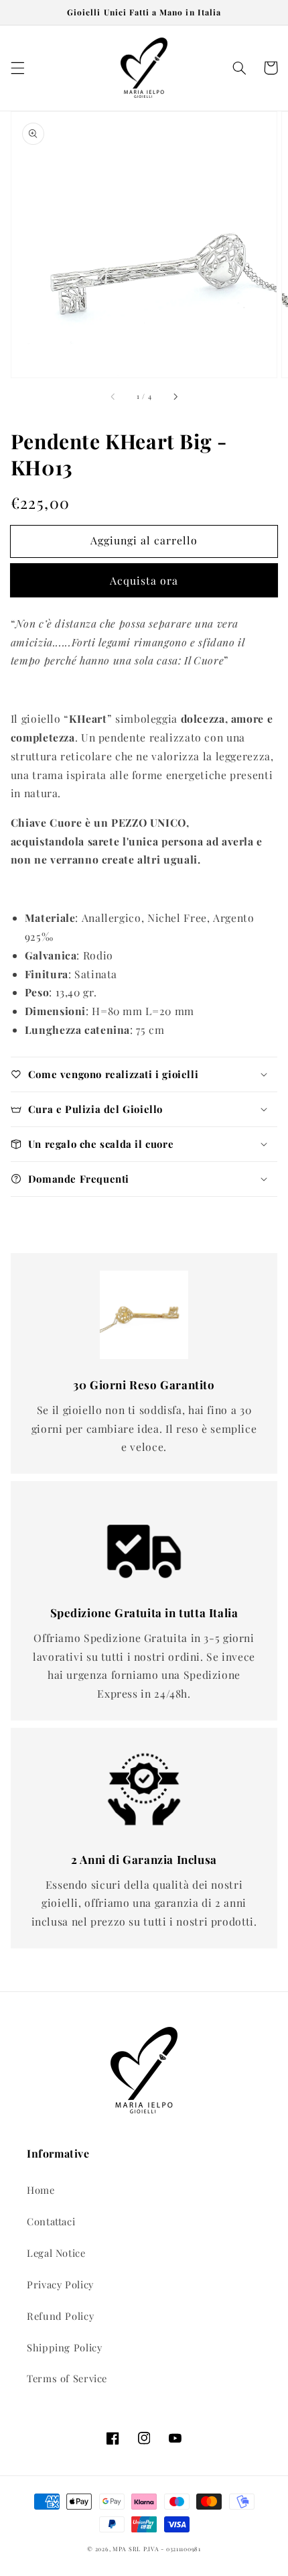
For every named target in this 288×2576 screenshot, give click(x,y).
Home (41, 2190)
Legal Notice (56, 2253)
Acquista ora (144, 580)
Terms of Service (67, 2378)
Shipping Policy (64, 2347)
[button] (17, 68)
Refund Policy (60, 2316)
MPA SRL (127, 2549)
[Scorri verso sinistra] (113, 397)
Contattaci (51, 2221)
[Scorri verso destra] (175, 397)
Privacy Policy (60, 2284)
